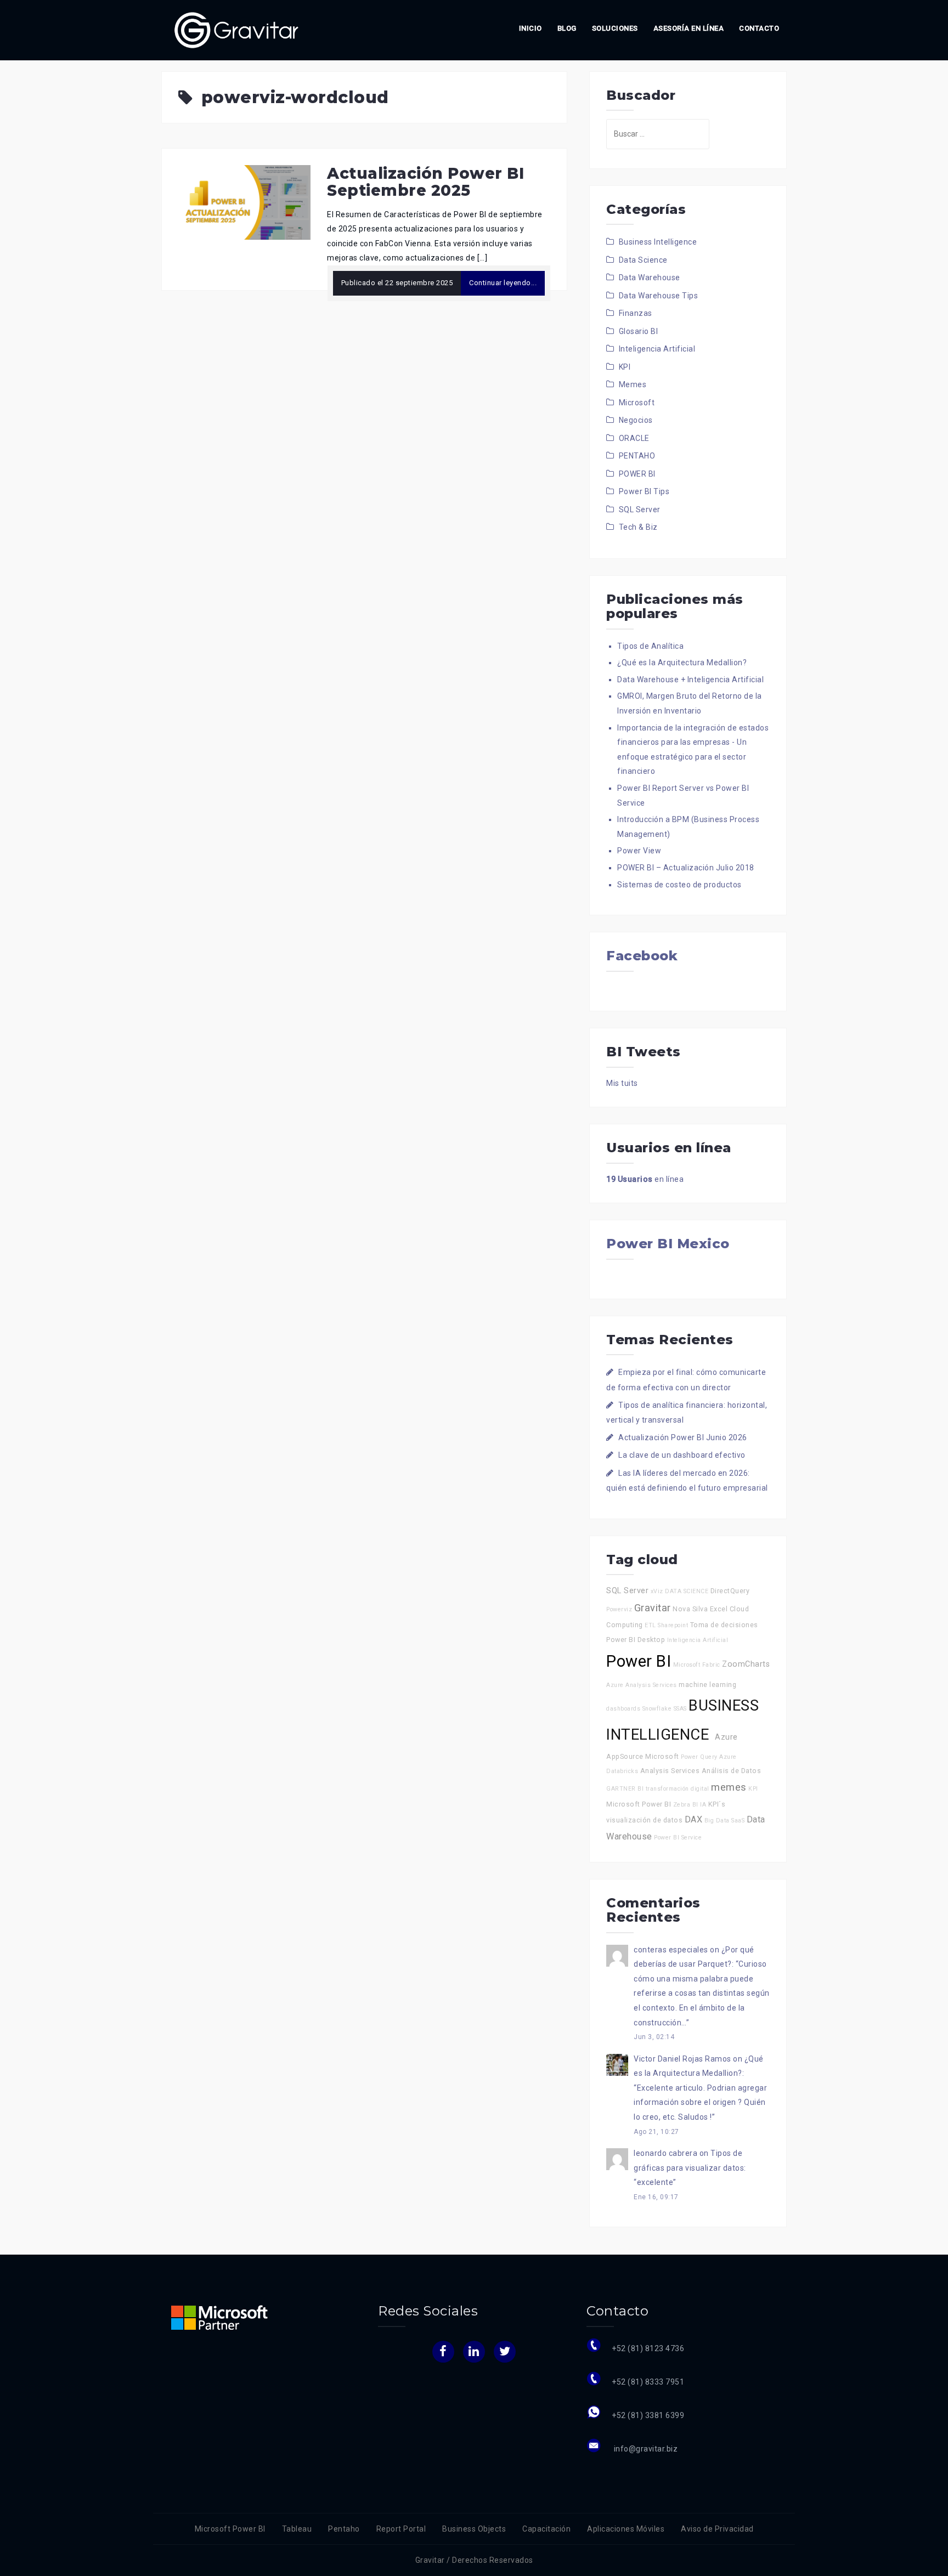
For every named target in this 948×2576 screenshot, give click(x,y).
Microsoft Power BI (639, 1804)
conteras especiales (671, 1950)
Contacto (759, 28)
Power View (639, 851)
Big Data (717, 1821)
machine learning (707, 1685)
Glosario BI (639, 331)
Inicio (531, 28)
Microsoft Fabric (697, 1665)
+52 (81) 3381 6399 (648, 2415)
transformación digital (678, 1789)
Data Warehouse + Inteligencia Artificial (690, 680)
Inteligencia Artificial (657, 349)
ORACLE (634, 438)
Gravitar (653, 1608)
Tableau (297, 2529)
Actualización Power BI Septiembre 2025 (425, 182)
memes (729, 1787)
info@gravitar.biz (645, 2449)
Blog (567, 28)
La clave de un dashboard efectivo (682, 1455)
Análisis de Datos (732, 1771)
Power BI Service (678, 1838)
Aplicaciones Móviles (626, 2529)
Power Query (699, 1757)
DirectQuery (730, 1591)
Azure (726, 1737)
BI (641, 1789)
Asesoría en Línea (689, 28)
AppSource (625, 1756)
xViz (657, 1591)
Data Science (643, 260)
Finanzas (636, 313)
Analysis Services (670, 1771)
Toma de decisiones (724, 1625)
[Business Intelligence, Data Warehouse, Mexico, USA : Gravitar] (236, 30)
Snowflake (657, 1709)
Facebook (642, 956)
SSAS (680, 1709)
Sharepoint (673, 1625)
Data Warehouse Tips (659, 296)
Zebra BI (686, 1805)
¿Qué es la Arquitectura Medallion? (682, 663)
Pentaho (344, 2529)
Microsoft (637, 403)
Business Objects (474, 2529)
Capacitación (546, 2529)
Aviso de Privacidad (717, 2529)
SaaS (738, 1821)
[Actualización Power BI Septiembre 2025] (244, 202)
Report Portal (401, 2529)
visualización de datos (644, 1820)
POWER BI (637, 474)
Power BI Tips (644, 491)
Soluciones (615, 28)
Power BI (639, 1661)
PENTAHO (637, 456)
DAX (694, 1819)
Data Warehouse (650, 278)
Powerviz (619, 1609)
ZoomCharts (746, 1664)
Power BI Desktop (636, 1640)
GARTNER (621, 1789)
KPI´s (717, 1804)
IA (703, 1805)
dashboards (623, 1709)
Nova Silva (690, 1609)
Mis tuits (622, 1083)
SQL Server (640, 509)
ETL (650, 1625)
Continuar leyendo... (503, 283)
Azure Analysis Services (642, 1685)
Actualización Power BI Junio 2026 (683, 1437)
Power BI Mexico (668, 1244)
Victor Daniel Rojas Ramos (682, 2059)
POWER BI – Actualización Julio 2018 (686, 868)
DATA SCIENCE (687, 1591)
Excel (719, 1609)
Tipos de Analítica (650, 646)
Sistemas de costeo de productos (679, 885)
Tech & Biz (638, 527)
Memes (633, 384)
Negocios (636, 420)
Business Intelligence (658, 242)
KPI (625, 367)
